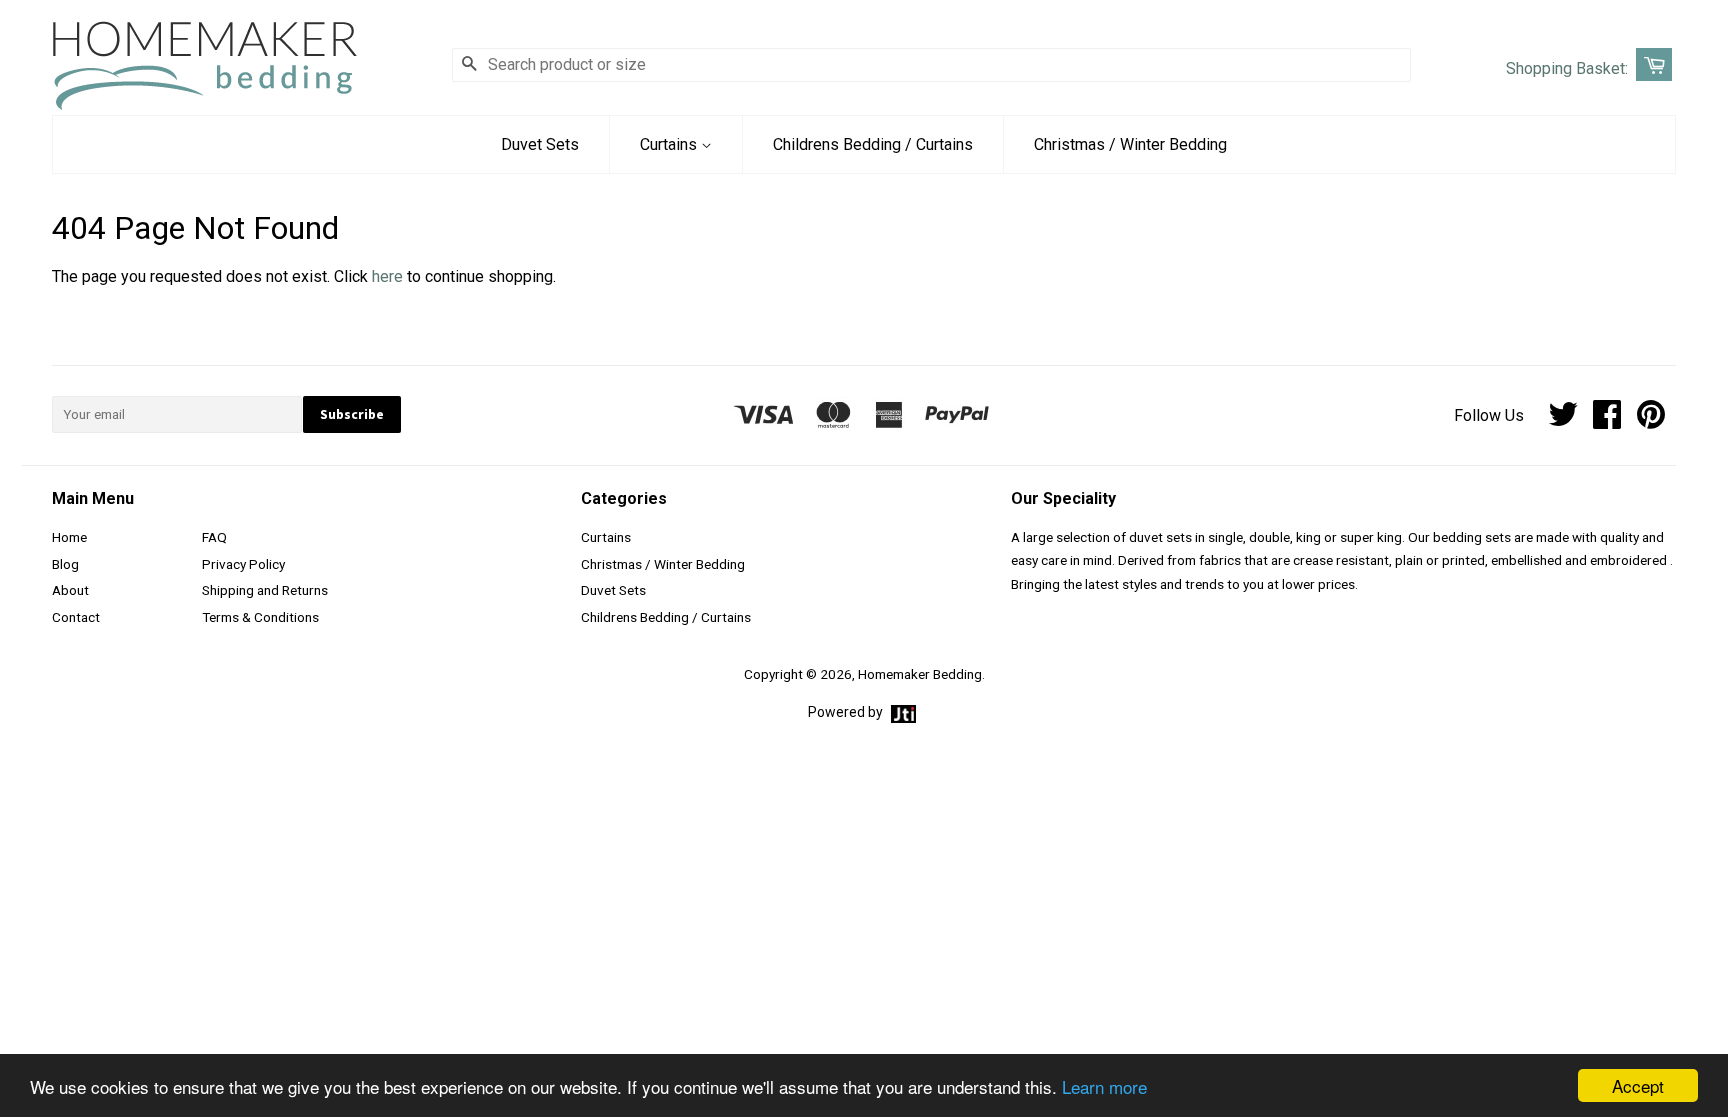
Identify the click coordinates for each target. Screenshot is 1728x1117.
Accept (1638, 1085)
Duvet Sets (540, 144)
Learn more (1104, 1086)
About (70, 590)
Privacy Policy (243, 564)
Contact (76, 617)
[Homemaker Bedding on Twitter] (1563, 421)
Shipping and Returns (265, 590)
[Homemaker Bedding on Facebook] (1607, 421)
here (387, 276)
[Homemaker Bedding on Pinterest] (1651, 421)
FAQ (214, 537)
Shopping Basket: (1567, 68)
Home (69, 537)
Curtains (670, 144)
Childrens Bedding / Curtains (873, 144)
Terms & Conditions (260, 617)
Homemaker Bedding (920, 674)
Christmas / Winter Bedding (1130, 144)
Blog (65, 564)
